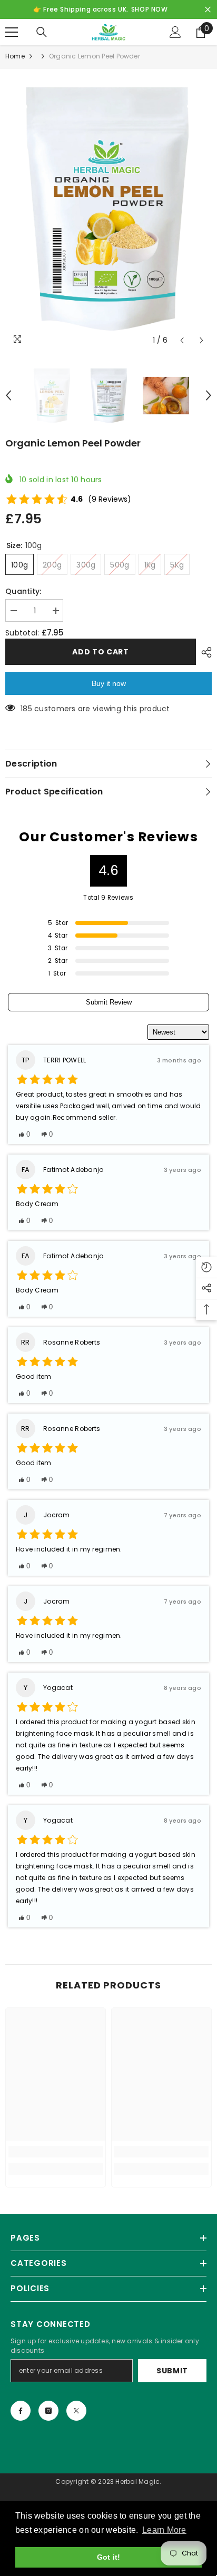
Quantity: (23, 591)
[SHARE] (204, 652)
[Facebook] (21, 2411)
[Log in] (175, 32)
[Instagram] (48, 2411)
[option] (108, 210)
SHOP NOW (150, 9)
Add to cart (101, 652)
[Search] (42, 32)
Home (15, 56)
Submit (172, 2371)
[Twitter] (76, 2411)
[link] (56, 2152)
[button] (182, 340)
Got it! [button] (109, 2557)
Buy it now (109, 683)
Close (208, 10)
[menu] (12, 32)
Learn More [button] (164, 2530)
